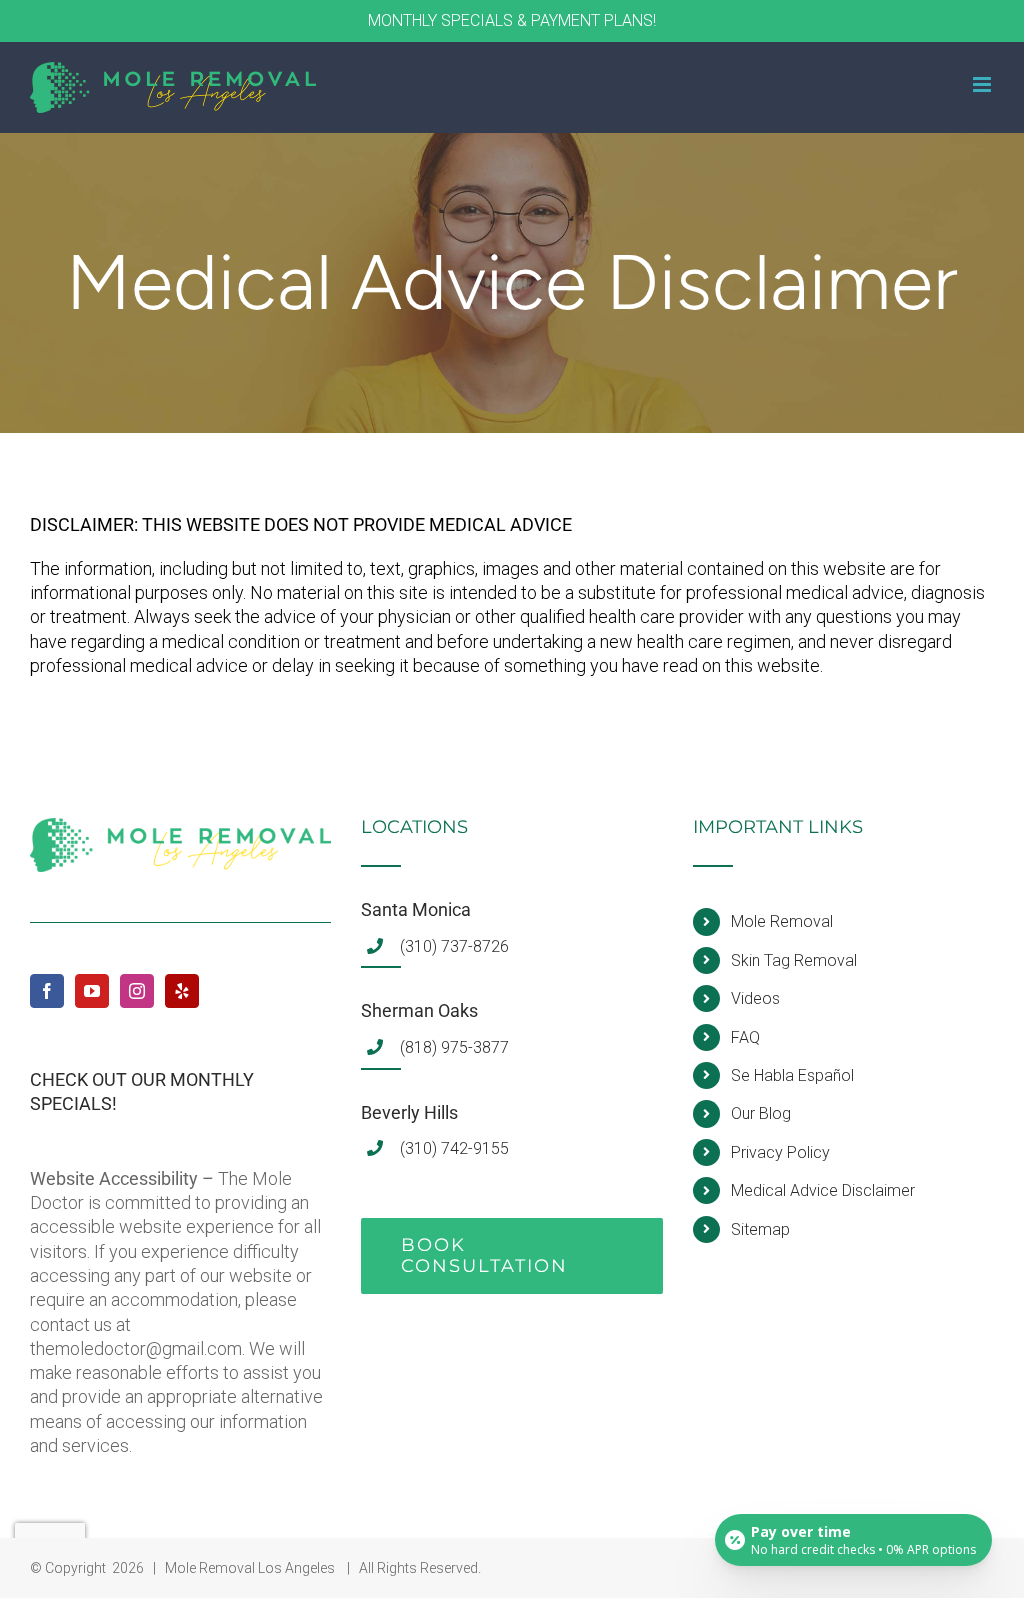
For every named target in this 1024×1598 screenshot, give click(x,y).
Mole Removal (782, 921)
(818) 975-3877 (454, 1047)
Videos (755, 998)
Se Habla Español (792, 1075)
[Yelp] (182, 991)
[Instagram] (137, 991)
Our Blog (761, 1113)
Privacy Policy (780, 1152)
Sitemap (760, 1229)
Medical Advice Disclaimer (823, 1190)
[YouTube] (92, 991)
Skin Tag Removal (794, 960)
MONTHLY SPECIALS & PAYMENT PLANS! (512, 20)
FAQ (745, 1037)
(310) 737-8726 (454, 946)
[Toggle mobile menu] (983, 84)
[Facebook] (47, 991)
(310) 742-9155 (454, 1148)
